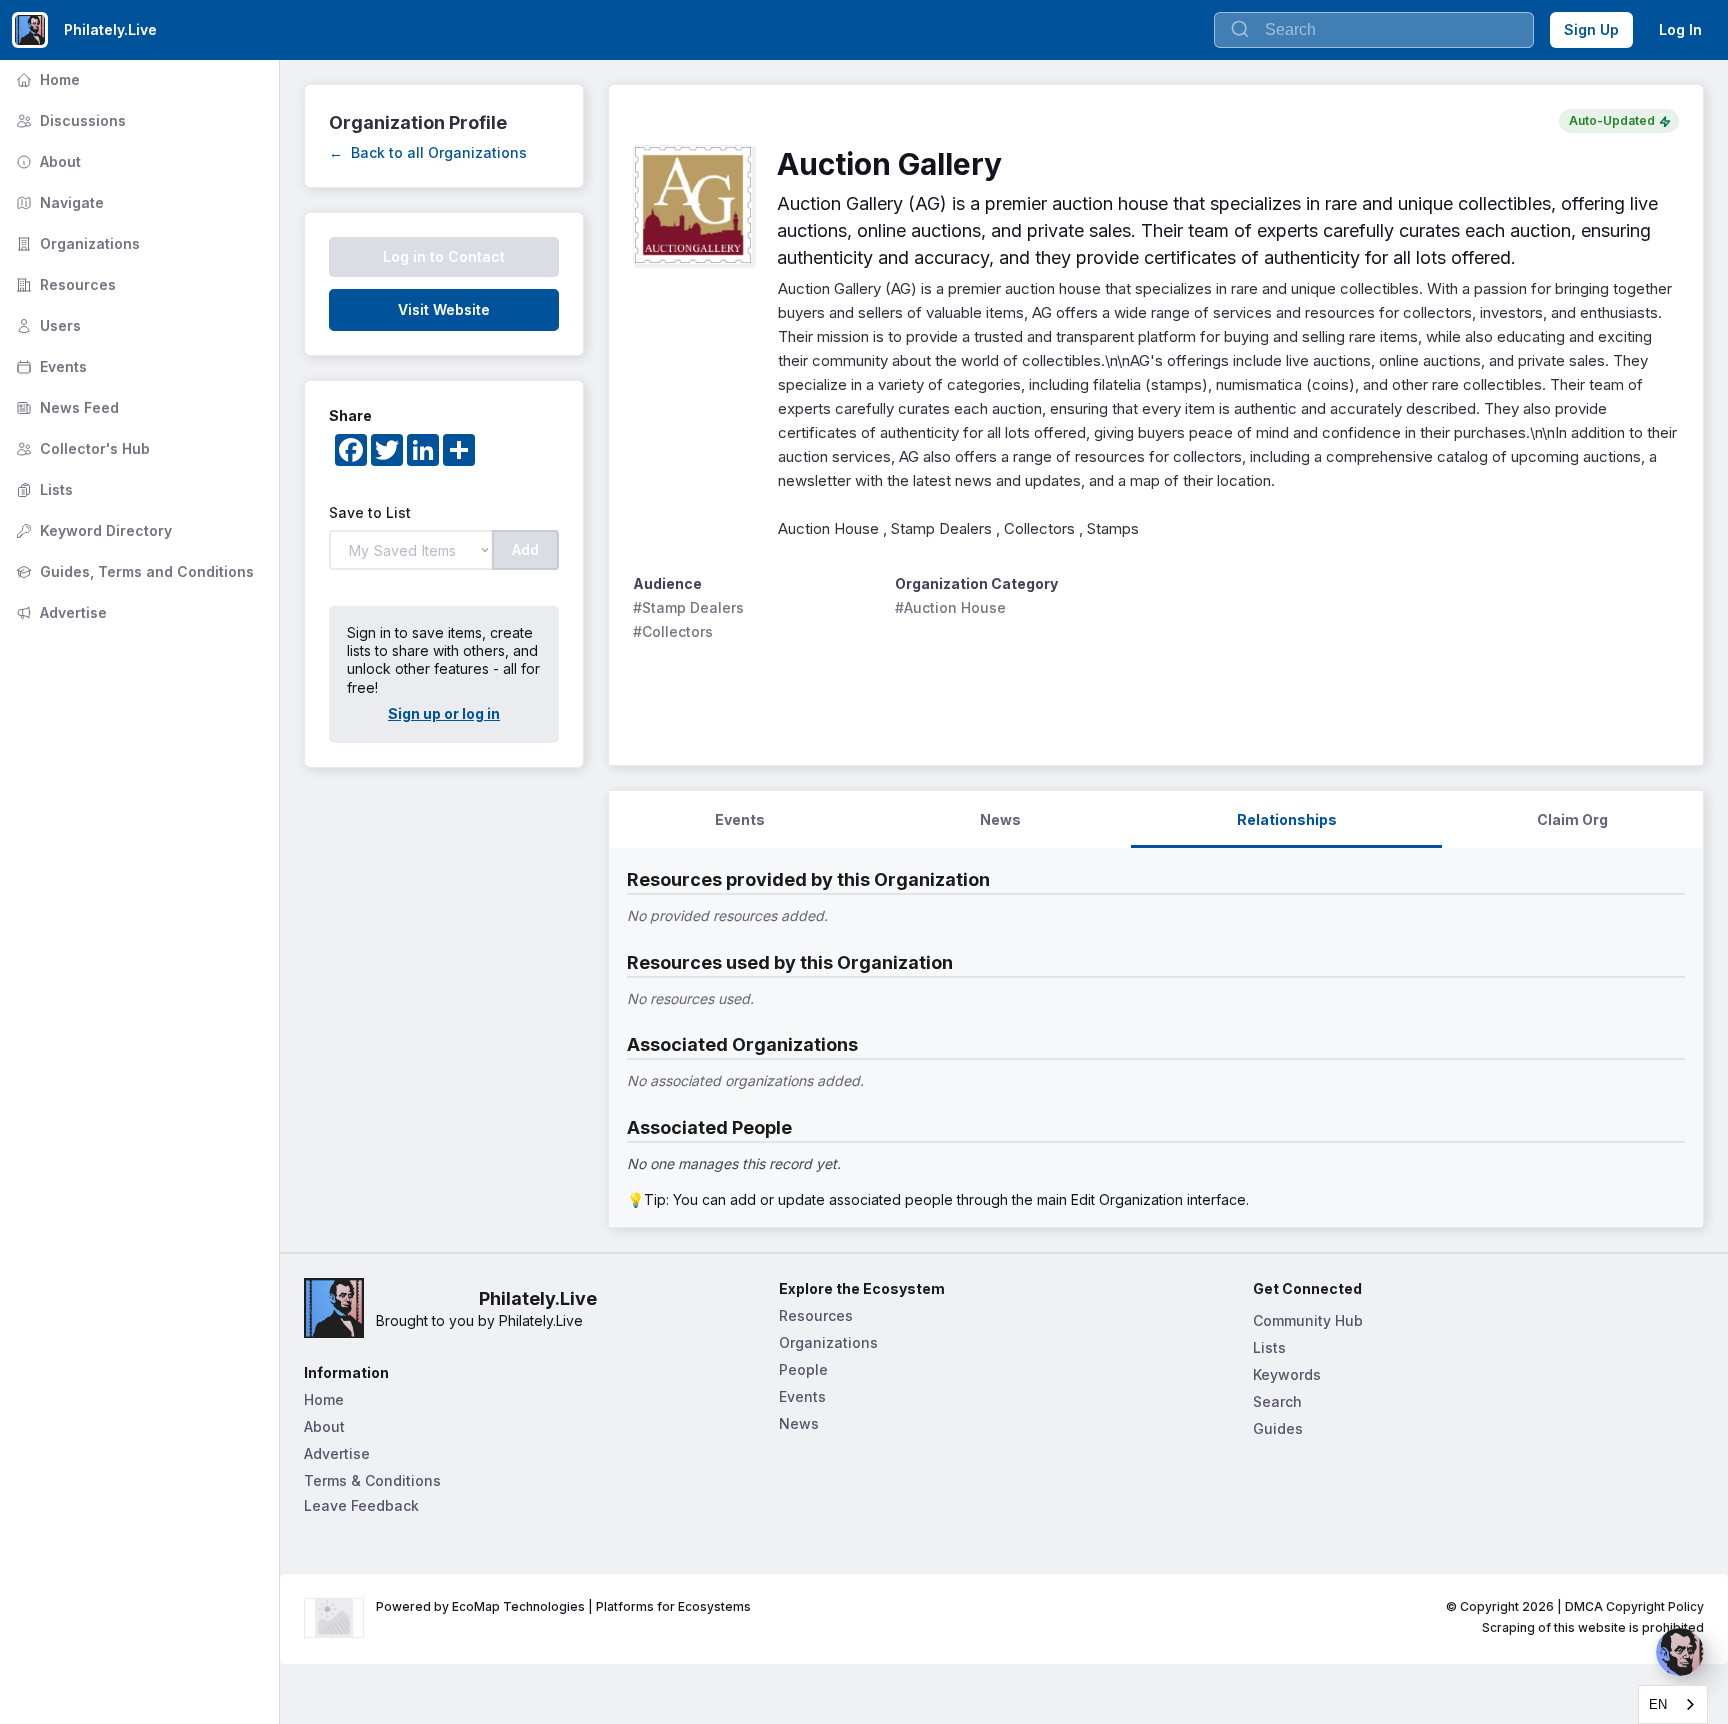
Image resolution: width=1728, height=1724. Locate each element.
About (46, 161)
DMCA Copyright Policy (1634, 1606)
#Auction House (950, 607)
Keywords (1287, 1374)
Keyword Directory (92, 530)
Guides (1278, 1428)
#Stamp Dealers (688, 607)
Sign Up (1591, 29)
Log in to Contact (444, 256)
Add (525, 549)
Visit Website (444, 309)
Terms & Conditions (372, 1480)
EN (1658, 1704)
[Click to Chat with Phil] (1680, 1652)
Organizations (76, 243)
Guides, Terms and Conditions (133, 571)
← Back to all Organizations (428, 152)
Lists (42, 489)
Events (49, 366)
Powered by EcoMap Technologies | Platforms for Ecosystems (563, 1606)
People (803, 1369)
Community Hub (1308, 1320)
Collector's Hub (81, 448)
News (799, 1423)
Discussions (69, 120)
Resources (64, 284)
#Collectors (673, 631)
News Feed (65, 407)
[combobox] (1673, 1704)
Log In (1680, 29)
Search (1277, 1401)
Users (46, 325)
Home (46, 79)
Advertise (59, 612)
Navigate (58, 202)
